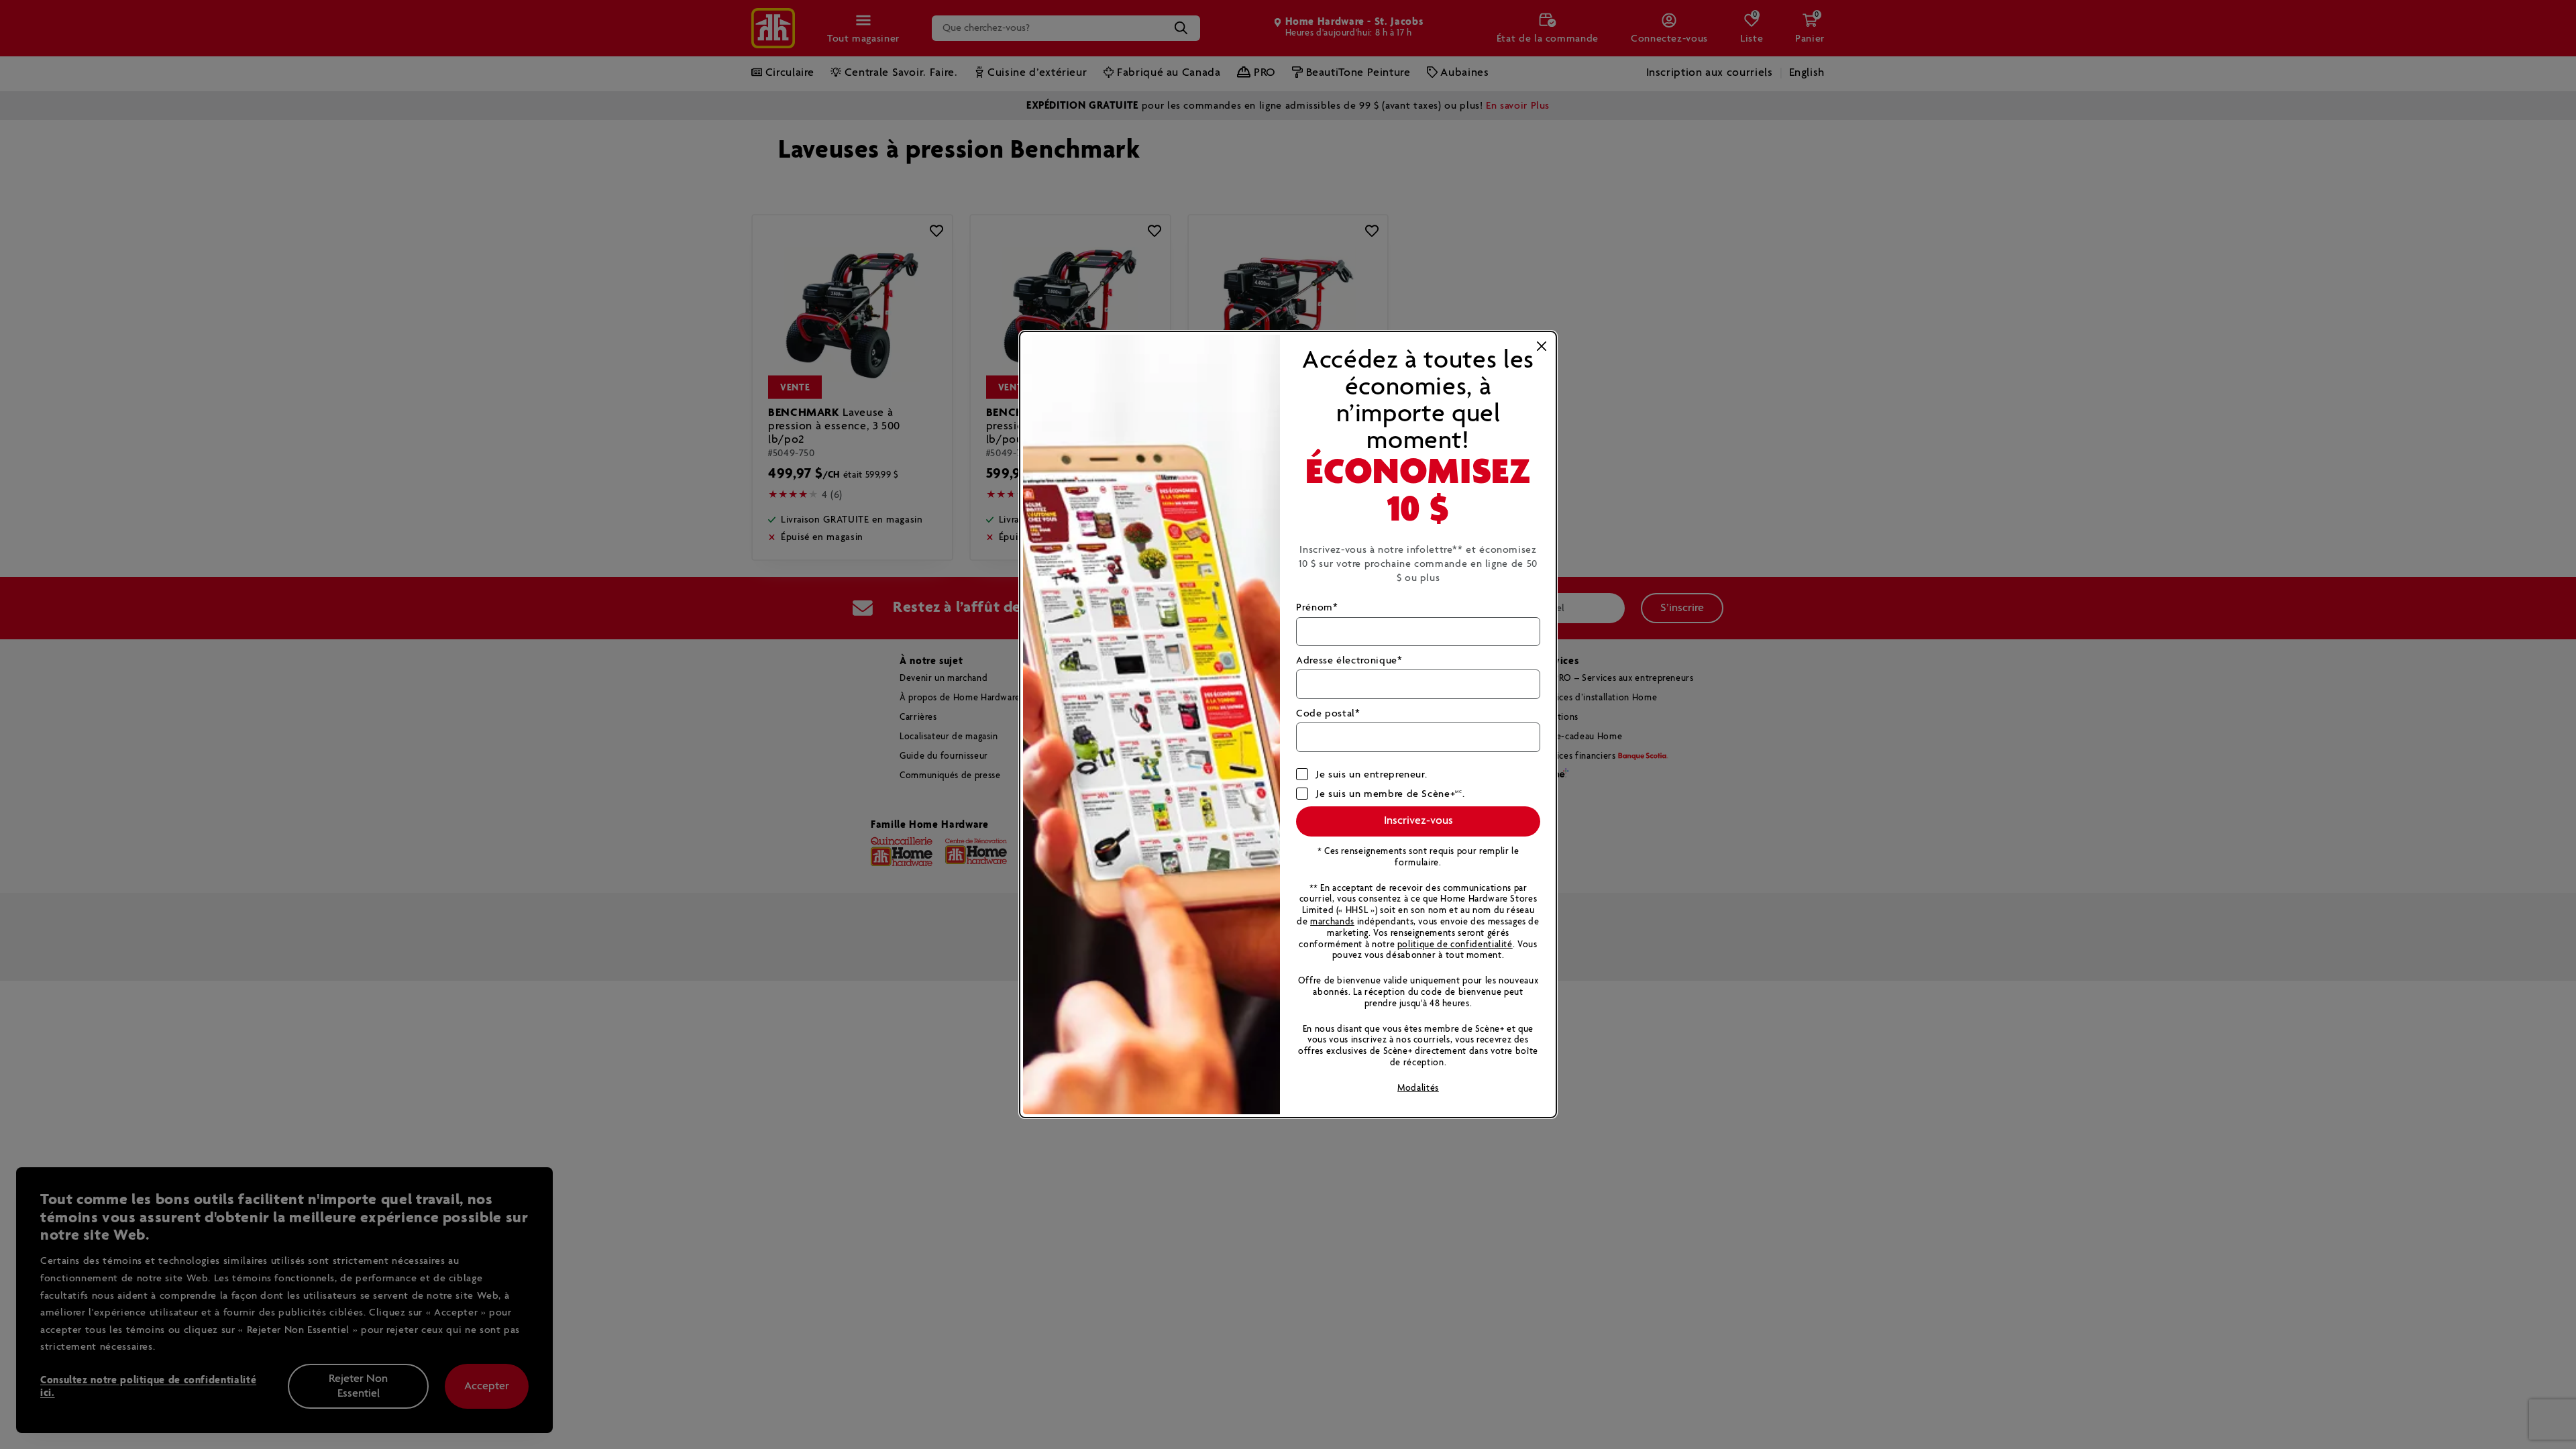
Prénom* (1317, 607)
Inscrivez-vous (1418, 821)
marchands (1332, 922)
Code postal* (1328, 713)
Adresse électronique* (1349, 660)
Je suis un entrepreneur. (1372, 774)
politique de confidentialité (1455, 945)
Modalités (1418, 1088)
